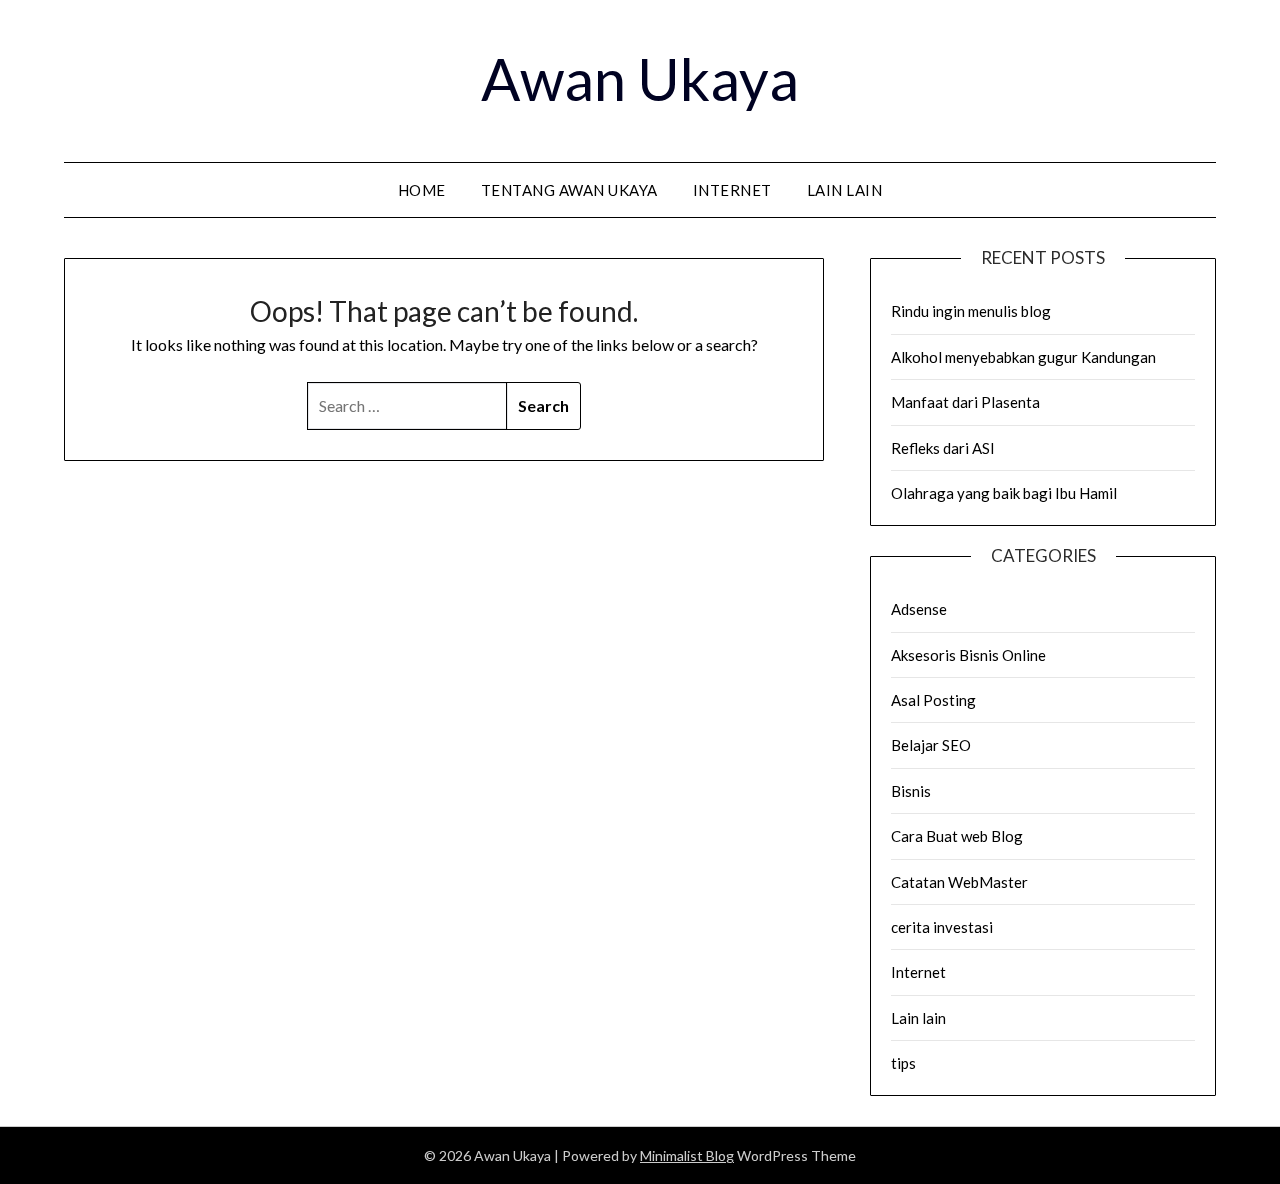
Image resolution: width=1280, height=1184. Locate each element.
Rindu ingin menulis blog (971, 311)
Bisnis (911, 791)
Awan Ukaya (640, 78)
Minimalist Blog (687, 1155)
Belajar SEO (931, 745)
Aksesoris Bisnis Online (968, 655)
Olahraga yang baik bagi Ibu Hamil (1004, 493)
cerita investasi (942, 927)
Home (422, 190)
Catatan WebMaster (959, 882)
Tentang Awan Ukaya (569, 190)
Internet (732, 190)
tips (903, 1063)
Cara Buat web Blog (957, 836)
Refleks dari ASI (943, 448)
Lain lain (845, 190)
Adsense (919, 609)
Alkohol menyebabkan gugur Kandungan (1023, 357)
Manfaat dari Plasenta (965, 402)
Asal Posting (933, 700)
